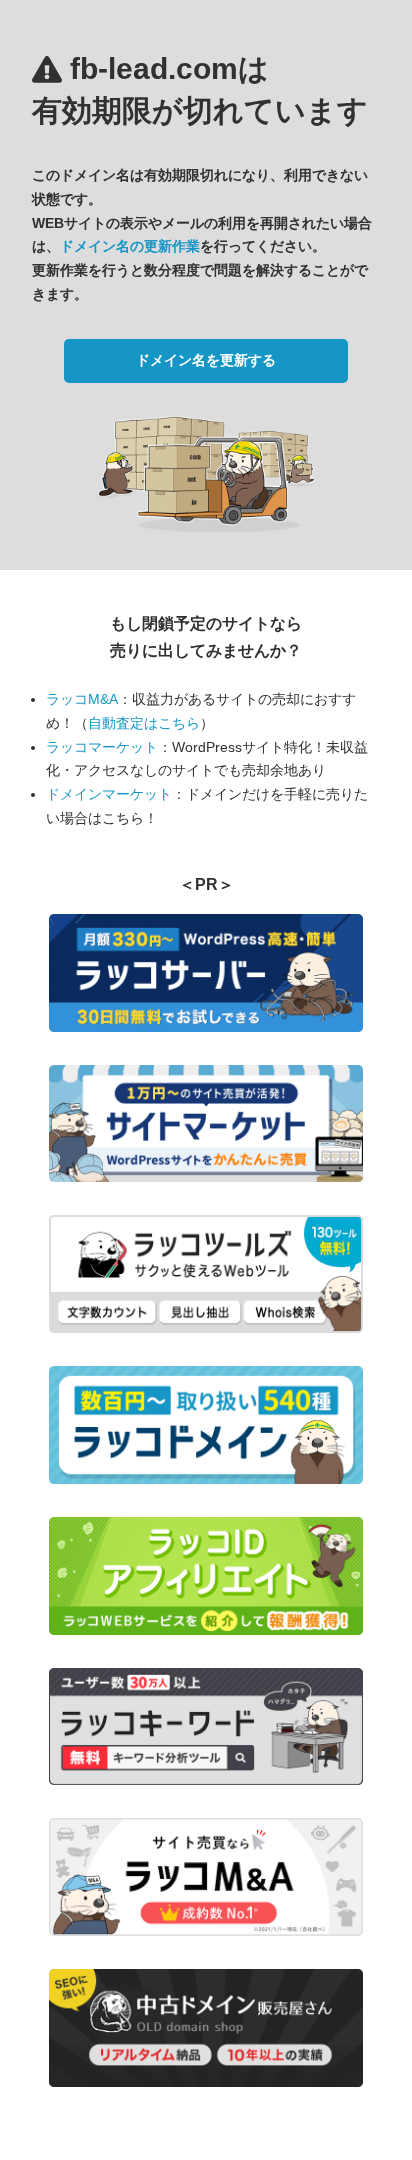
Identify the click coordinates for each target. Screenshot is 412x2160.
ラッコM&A (82, 699)
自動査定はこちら (144, 723)
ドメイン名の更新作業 (130, 246)
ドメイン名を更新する (206, 360)
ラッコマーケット (102, 747)
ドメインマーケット (109, 794)
